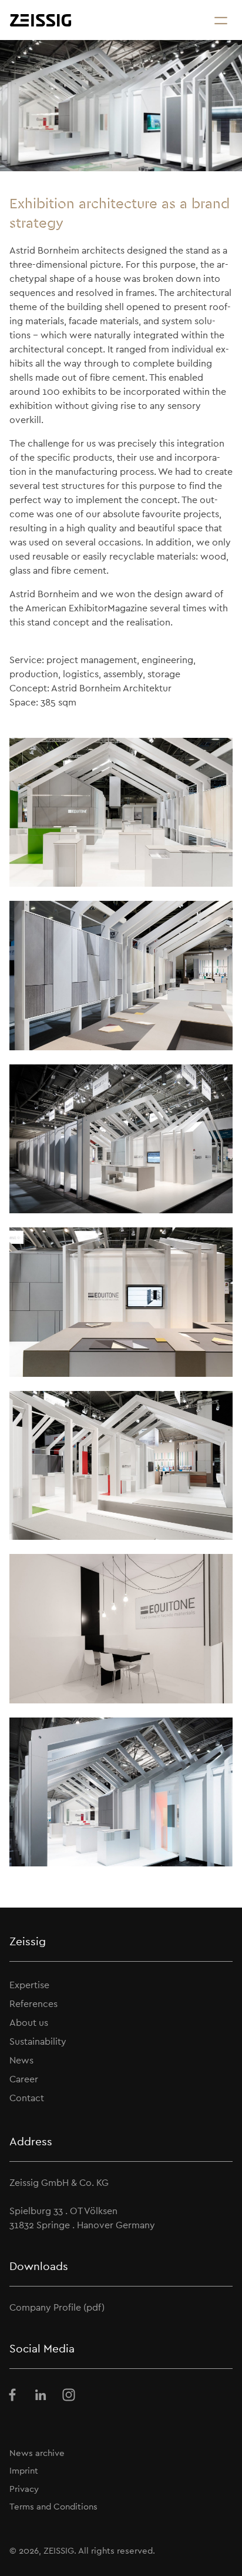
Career (24, 2079)
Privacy (24, 2489)
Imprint (24, 2470)
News (21, 2060)
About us (29, 2023)
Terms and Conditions (53, 2506)
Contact (27, 2098)
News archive (37, 2453)
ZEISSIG (59, 2550)
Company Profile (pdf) (57, 2307)
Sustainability (38, 2041)
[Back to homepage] (41, 20)
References (33, 2004)
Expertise (29, 1985)
